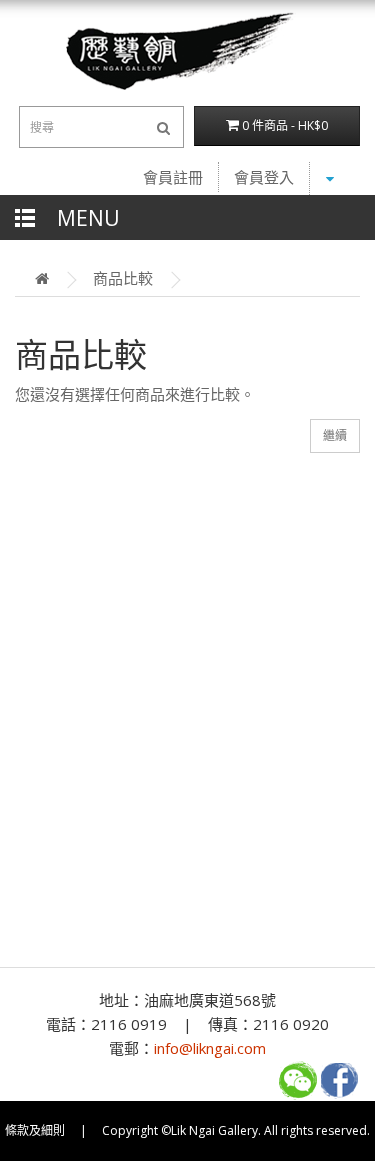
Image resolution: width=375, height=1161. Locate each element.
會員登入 (264, 177)
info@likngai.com (210, 1048)
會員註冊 (173, 177)
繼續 (335, 435)
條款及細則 (35, 1130)
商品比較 (123, 278)
